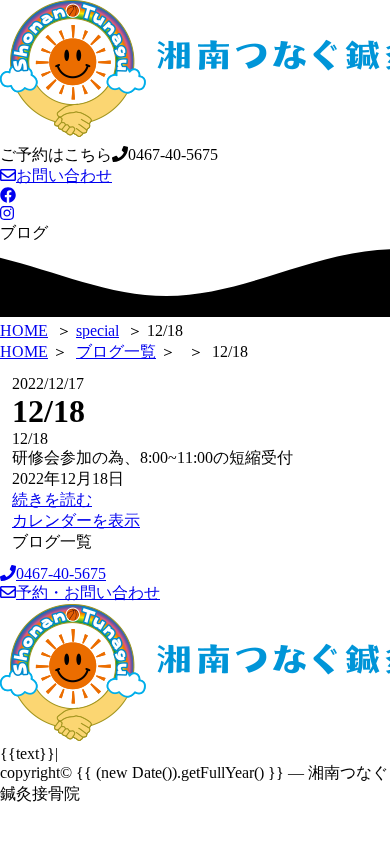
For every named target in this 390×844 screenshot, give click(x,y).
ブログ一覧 (116, 351)
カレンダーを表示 (76, 520)
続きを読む (52, 499)
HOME (24, 351)
